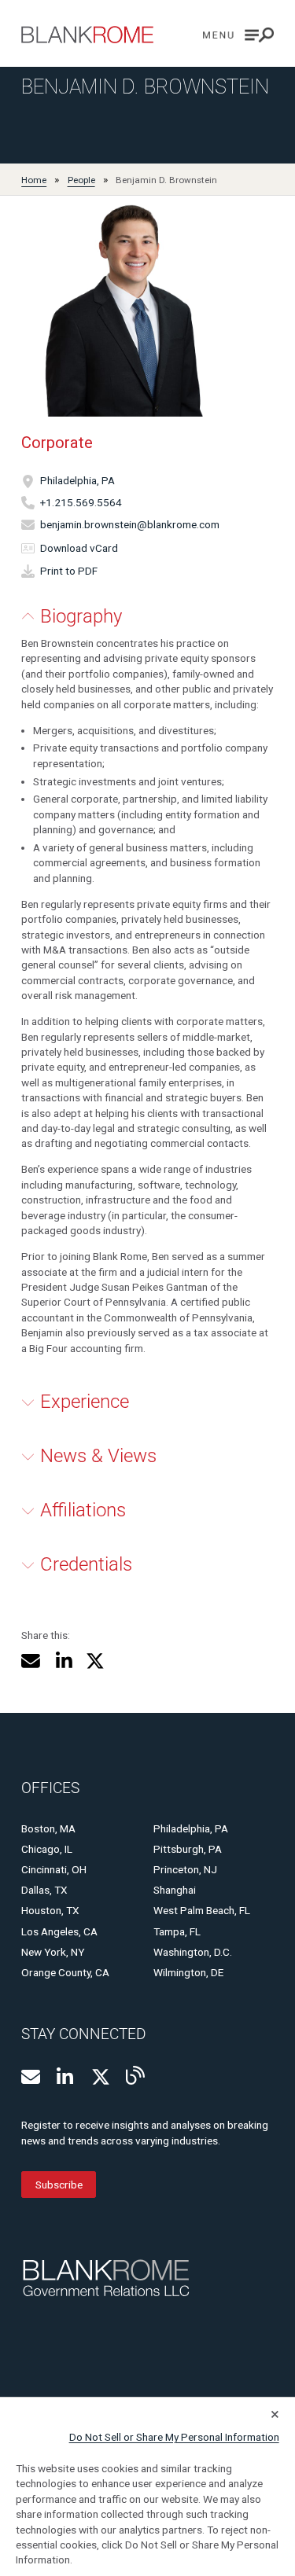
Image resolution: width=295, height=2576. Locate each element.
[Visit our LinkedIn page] (66, 2077)
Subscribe (59, 2185)
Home (34, 180)
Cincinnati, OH (54, 1869)
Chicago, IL (47, 1849)
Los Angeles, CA (59, 1931)
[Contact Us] (31, 2077)
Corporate (57, 443)
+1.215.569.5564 (81, 502)
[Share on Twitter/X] (95, 1661)
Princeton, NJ (185, 1869)
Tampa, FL (177, 1931)
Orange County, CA (65, 1972)
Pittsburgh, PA (188, 1849)
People (81, 180)
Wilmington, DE (188, 1972)
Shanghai (175, 1890)
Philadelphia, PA (77, 481)
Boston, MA (48, 1828)
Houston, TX (50, 1910)
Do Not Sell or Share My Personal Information (174, 2437)
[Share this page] (31, 1661)
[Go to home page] (87, 35)
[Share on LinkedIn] (63, 1661)
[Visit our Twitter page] (101, 2077)
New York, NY (53, 1952)
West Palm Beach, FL (202, 1910)
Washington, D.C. (193, 1952)
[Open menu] (238, 35)
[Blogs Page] (135, 2075)
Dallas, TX (44, 1890)
